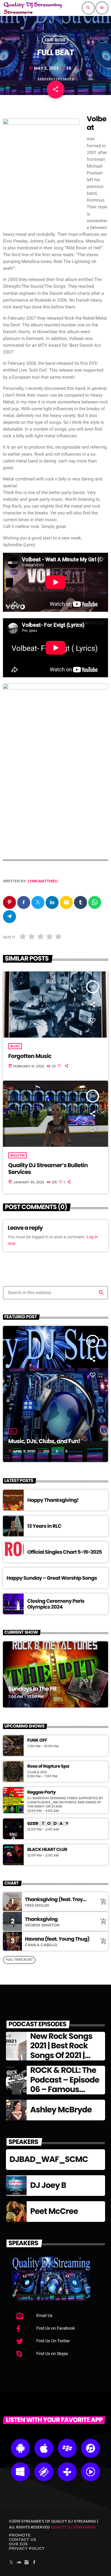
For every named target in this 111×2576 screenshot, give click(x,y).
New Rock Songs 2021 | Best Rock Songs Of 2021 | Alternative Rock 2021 (62, 2056)
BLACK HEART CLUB (47, 1850)
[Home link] (33, 8)
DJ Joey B (48, 2185)
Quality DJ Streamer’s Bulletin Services (48, 1169)
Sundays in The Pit (32, 1689)
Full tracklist (19, 1960)
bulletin (17, 1155)
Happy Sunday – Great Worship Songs (52, 1578)
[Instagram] (27, 2563)
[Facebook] (34, 2563)
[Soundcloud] (19, 2563)
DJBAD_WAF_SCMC (49, 2159)
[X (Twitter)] (11, 2563)
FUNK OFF (37, 1741)
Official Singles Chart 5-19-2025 (65, 1552)
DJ (12, 1431)
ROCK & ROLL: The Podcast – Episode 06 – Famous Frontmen (65, 2085)
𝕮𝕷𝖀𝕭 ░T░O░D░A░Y (48, 1824)
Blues (15, 1046)
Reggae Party (41, 1792)
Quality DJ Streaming (73, 2527)
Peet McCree (54, 2211)
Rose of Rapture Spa (48, 1767)
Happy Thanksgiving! (53, 1500)
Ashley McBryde (61, 2110)
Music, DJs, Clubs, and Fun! (44, 1441)
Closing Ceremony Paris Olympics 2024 (56, 1604)
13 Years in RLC (44, 1526)
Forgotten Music (30, 1056)
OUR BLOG (55, 40)
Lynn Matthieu (42, 881)
